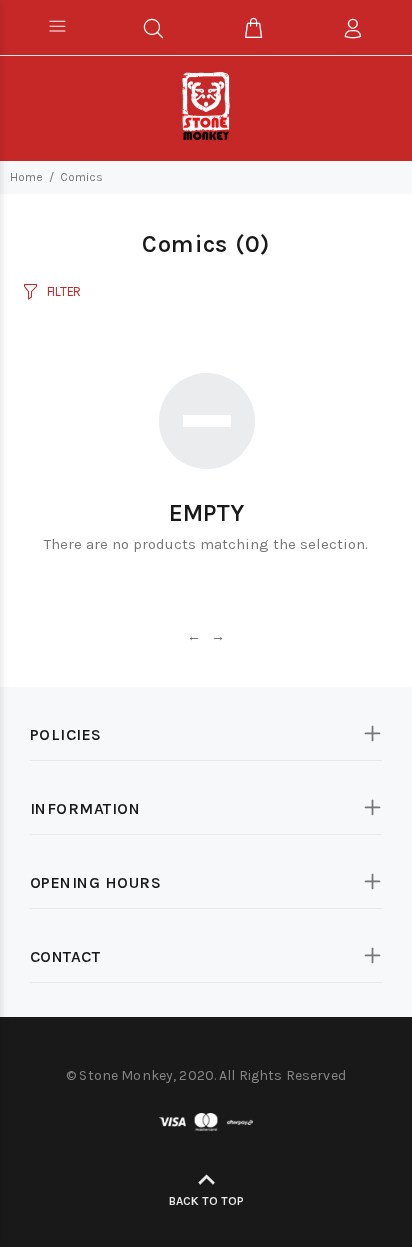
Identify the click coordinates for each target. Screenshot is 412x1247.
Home (26, 177)
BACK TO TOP (206, 1201)
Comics (81, 177)
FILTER (64, 291)
